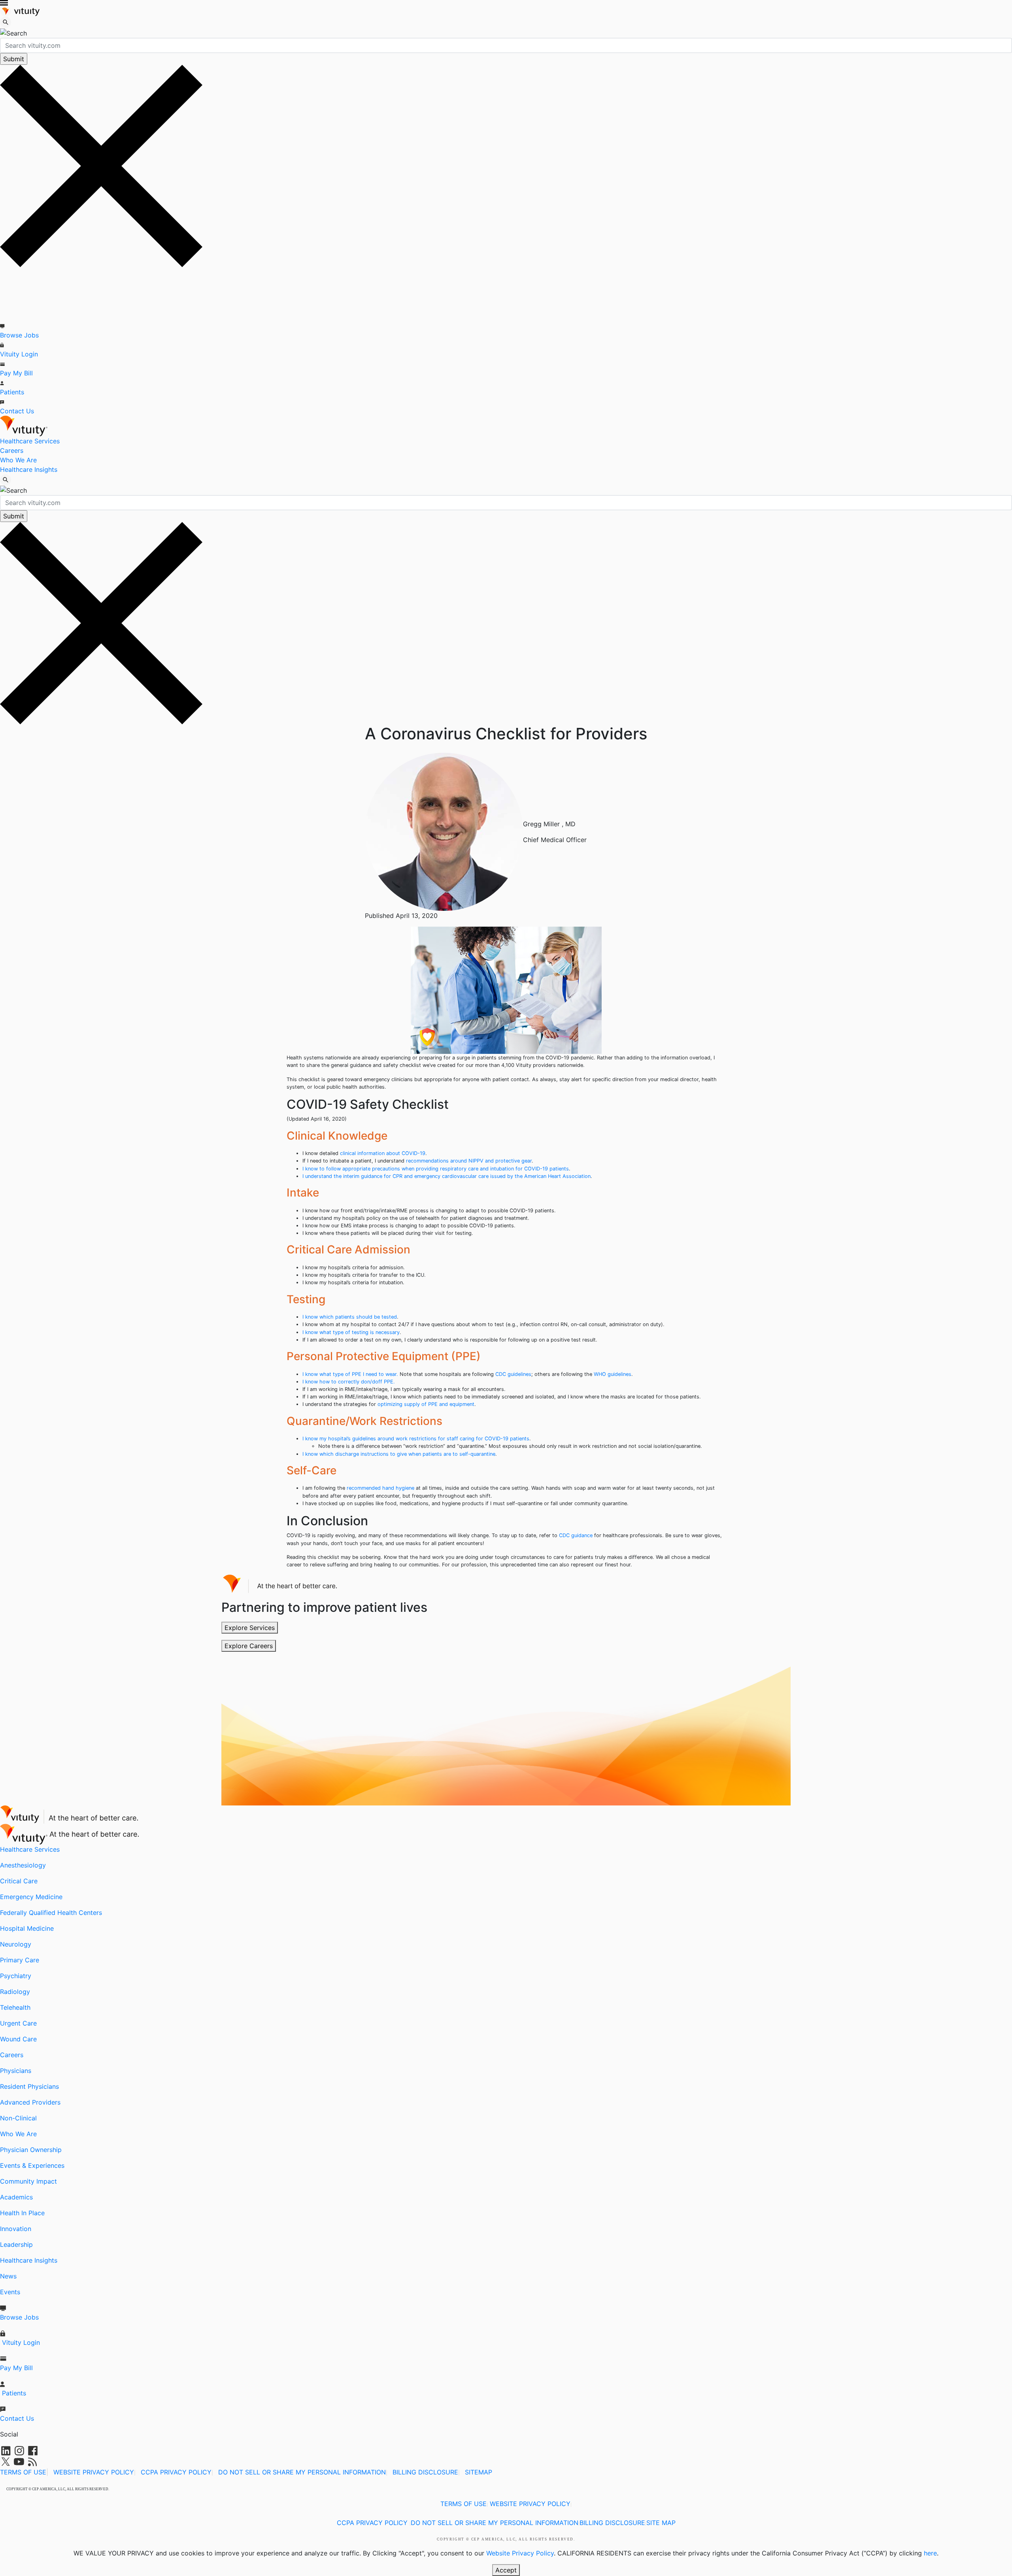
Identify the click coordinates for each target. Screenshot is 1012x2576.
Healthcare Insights (29, 469)
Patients (12, 392)
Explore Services (250, 1628)
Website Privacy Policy (520, 2553)
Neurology (16, 1944)
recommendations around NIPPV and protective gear (469, 1161)
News (8, 2276)
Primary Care (20, 1960)
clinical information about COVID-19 (383, 1153)
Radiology (15, 1992)
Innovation (16, 2229)
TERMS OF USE (23, 2472)
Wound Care (18, 2039)
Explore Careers (249, 1646)
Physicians (16, 2071)
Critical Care (19, 1881)
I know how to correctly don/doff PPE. (349, 1382)
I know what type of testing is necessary (351, 1332)
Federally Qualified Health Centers (51, 1913)
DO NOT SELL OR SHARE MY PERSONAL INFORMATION (302, 2472)
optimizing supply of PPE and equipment (426, 1404)
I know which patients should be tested (350, 1317)
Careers (12, 450)
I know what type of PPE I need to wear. (350, 1374)
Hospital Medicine (27, 1928)
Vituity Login (19, 354)
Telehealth (15, 2007)
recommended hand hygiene (380, 1488)
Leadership (16, 2244)
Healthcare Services (30, 441)
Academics (16, 2197)
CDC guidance (576, 1535)
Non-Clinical (18, 2118)
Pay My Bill (16, 373)
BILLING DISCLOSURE (425, 2472)
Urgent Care (18, 2023)
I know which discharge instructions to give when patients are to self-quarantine (399, 1454)
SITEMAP (479, 2472)
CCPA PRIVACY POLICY (176, 2472)
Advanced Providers (30, 2102)
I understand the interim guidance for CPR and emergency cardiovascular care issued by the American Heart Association (447, 1176)
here (930, 2553)
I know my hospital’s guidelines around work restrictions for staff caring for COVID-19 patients (416, 1439)
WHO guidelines (613, 1374)
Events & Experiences (32, 2165)
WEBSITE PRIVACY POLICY (94, 2472)
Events (10, 2292)
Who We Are (18, 460)
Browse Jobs (19, 335)
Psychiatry (16, 1976)
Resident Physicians (29, 2086)
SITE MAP (661, 2523)
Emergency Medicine (31, 1897)
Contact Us (17, 411)
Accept (506, 2570)
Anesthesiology (23, 1865)
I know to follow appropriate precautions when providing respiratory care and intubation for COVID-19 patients (436, 1169)
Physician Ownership (31, 2150)
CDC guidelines (513, 1374)
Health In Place (22, 2213)
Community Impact (28, 2181)
